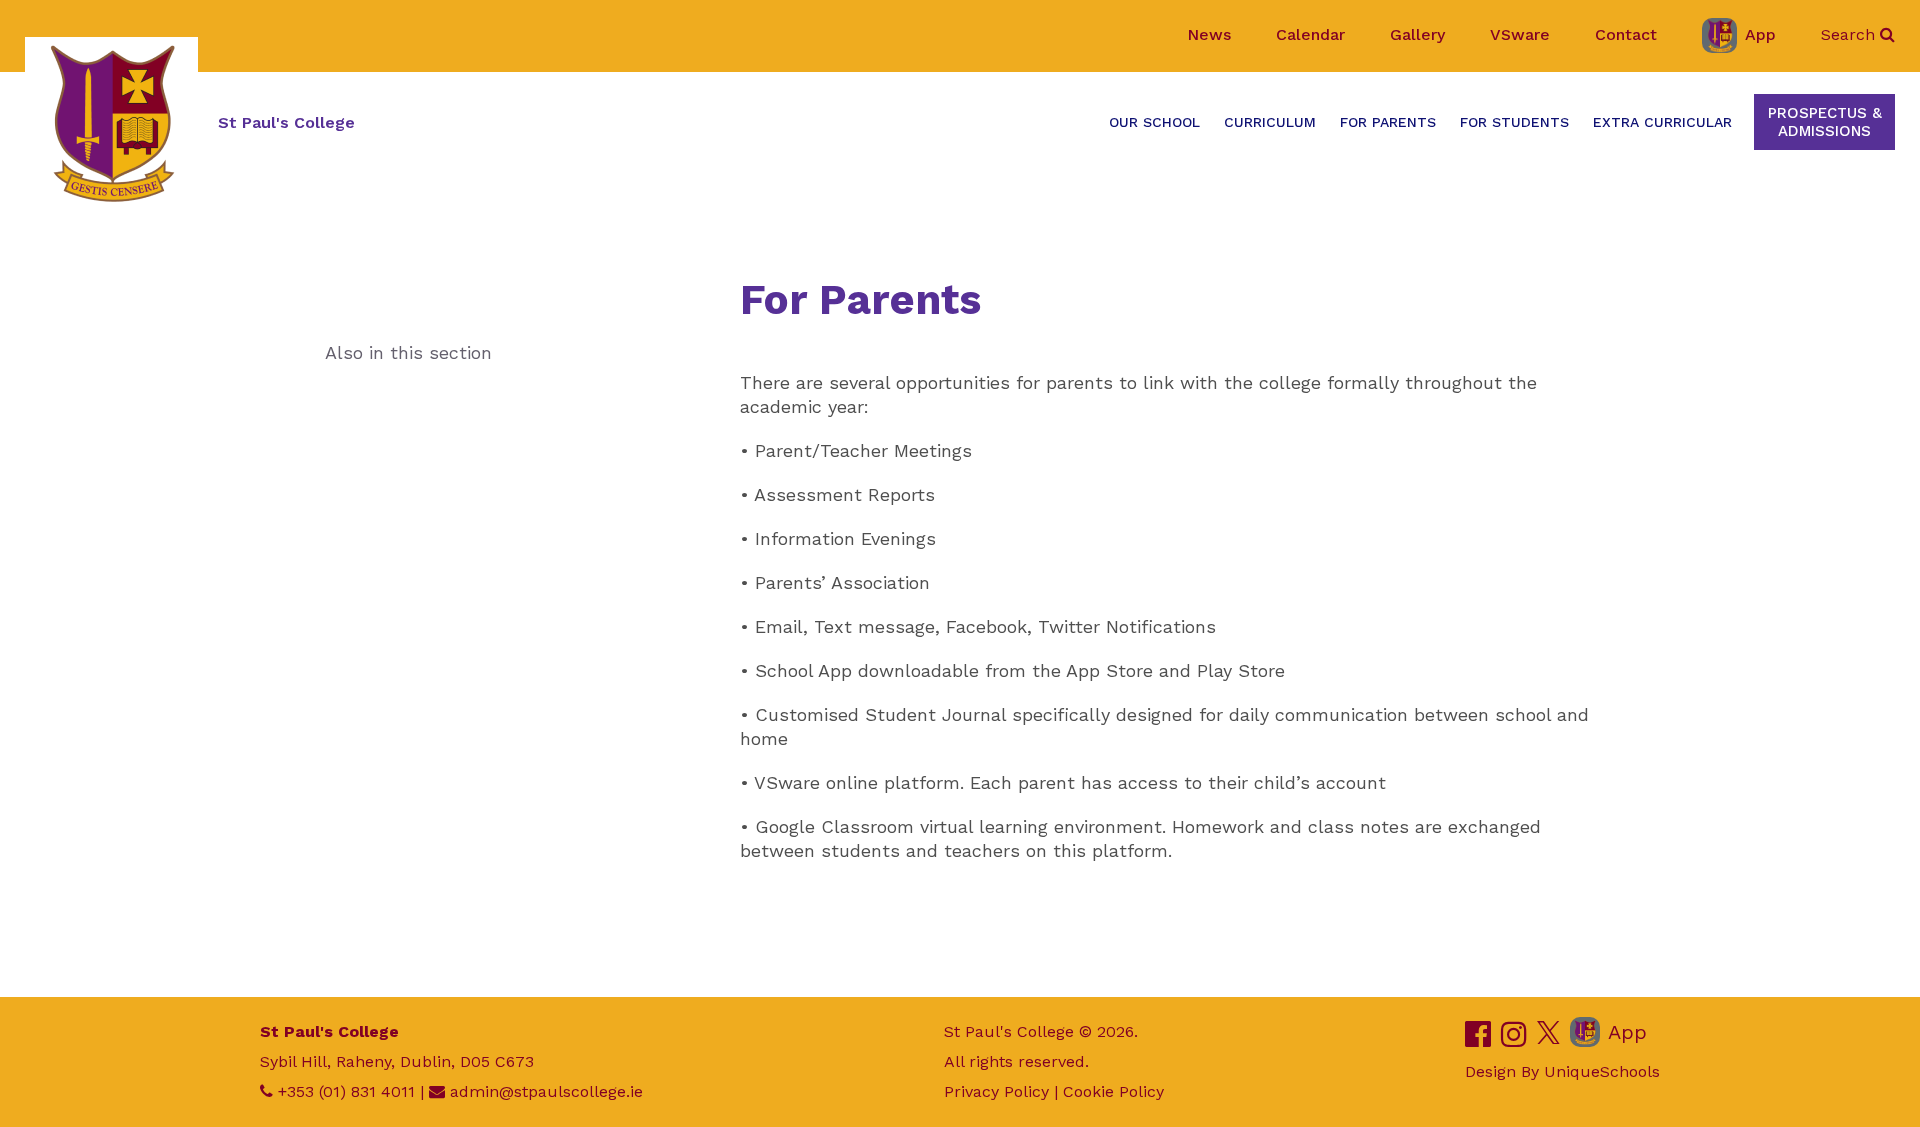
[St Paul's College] (111, 123)
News (1209, 34)
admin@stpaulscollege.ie (546, 1091)
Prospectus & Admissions (1825, 122)
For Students (1514, 122)
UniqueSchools (1602, 1071)
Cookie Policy (1113, 1091)
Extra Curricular (1662, 122)
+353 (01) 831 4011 (346, 1091)
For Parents (1388, 122)
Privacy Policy (996, 1091)
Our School (1154, 122)
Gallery (1417, 34)
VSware (1520, 34)
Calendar (1310, 34)
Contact (1626, 34)
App (1760, 34)
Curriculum (1270, 122)
